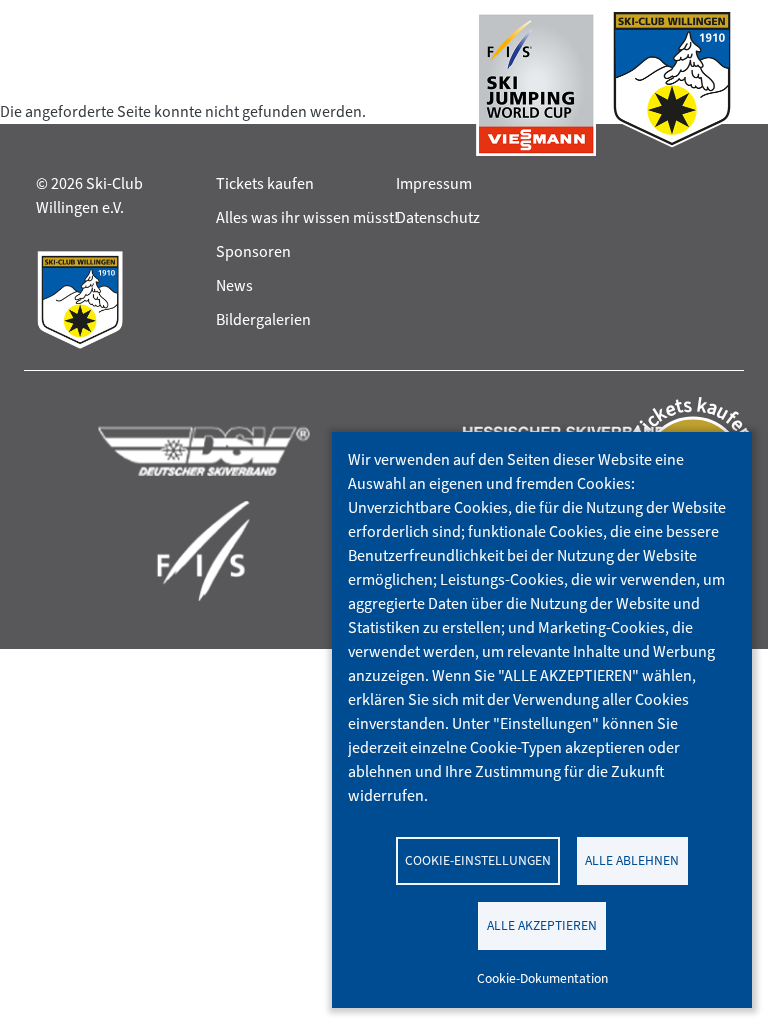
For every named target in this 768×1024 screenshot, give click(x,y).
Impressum (434, 183)
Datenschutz (438, 217)
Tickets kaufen (265, 183)
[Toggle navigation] (55, 84)
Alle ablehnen (632, 860)
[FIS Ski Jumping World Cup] (536, 84)
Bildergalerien (263, 319)
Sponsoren (253, 251)
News (234, 285)
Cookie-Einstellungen (478, 860)
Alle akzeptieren (542, 925)
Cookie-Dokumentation (542, 978)
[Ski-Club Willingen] (672, 84)
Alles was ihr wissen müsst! (307, 217)
